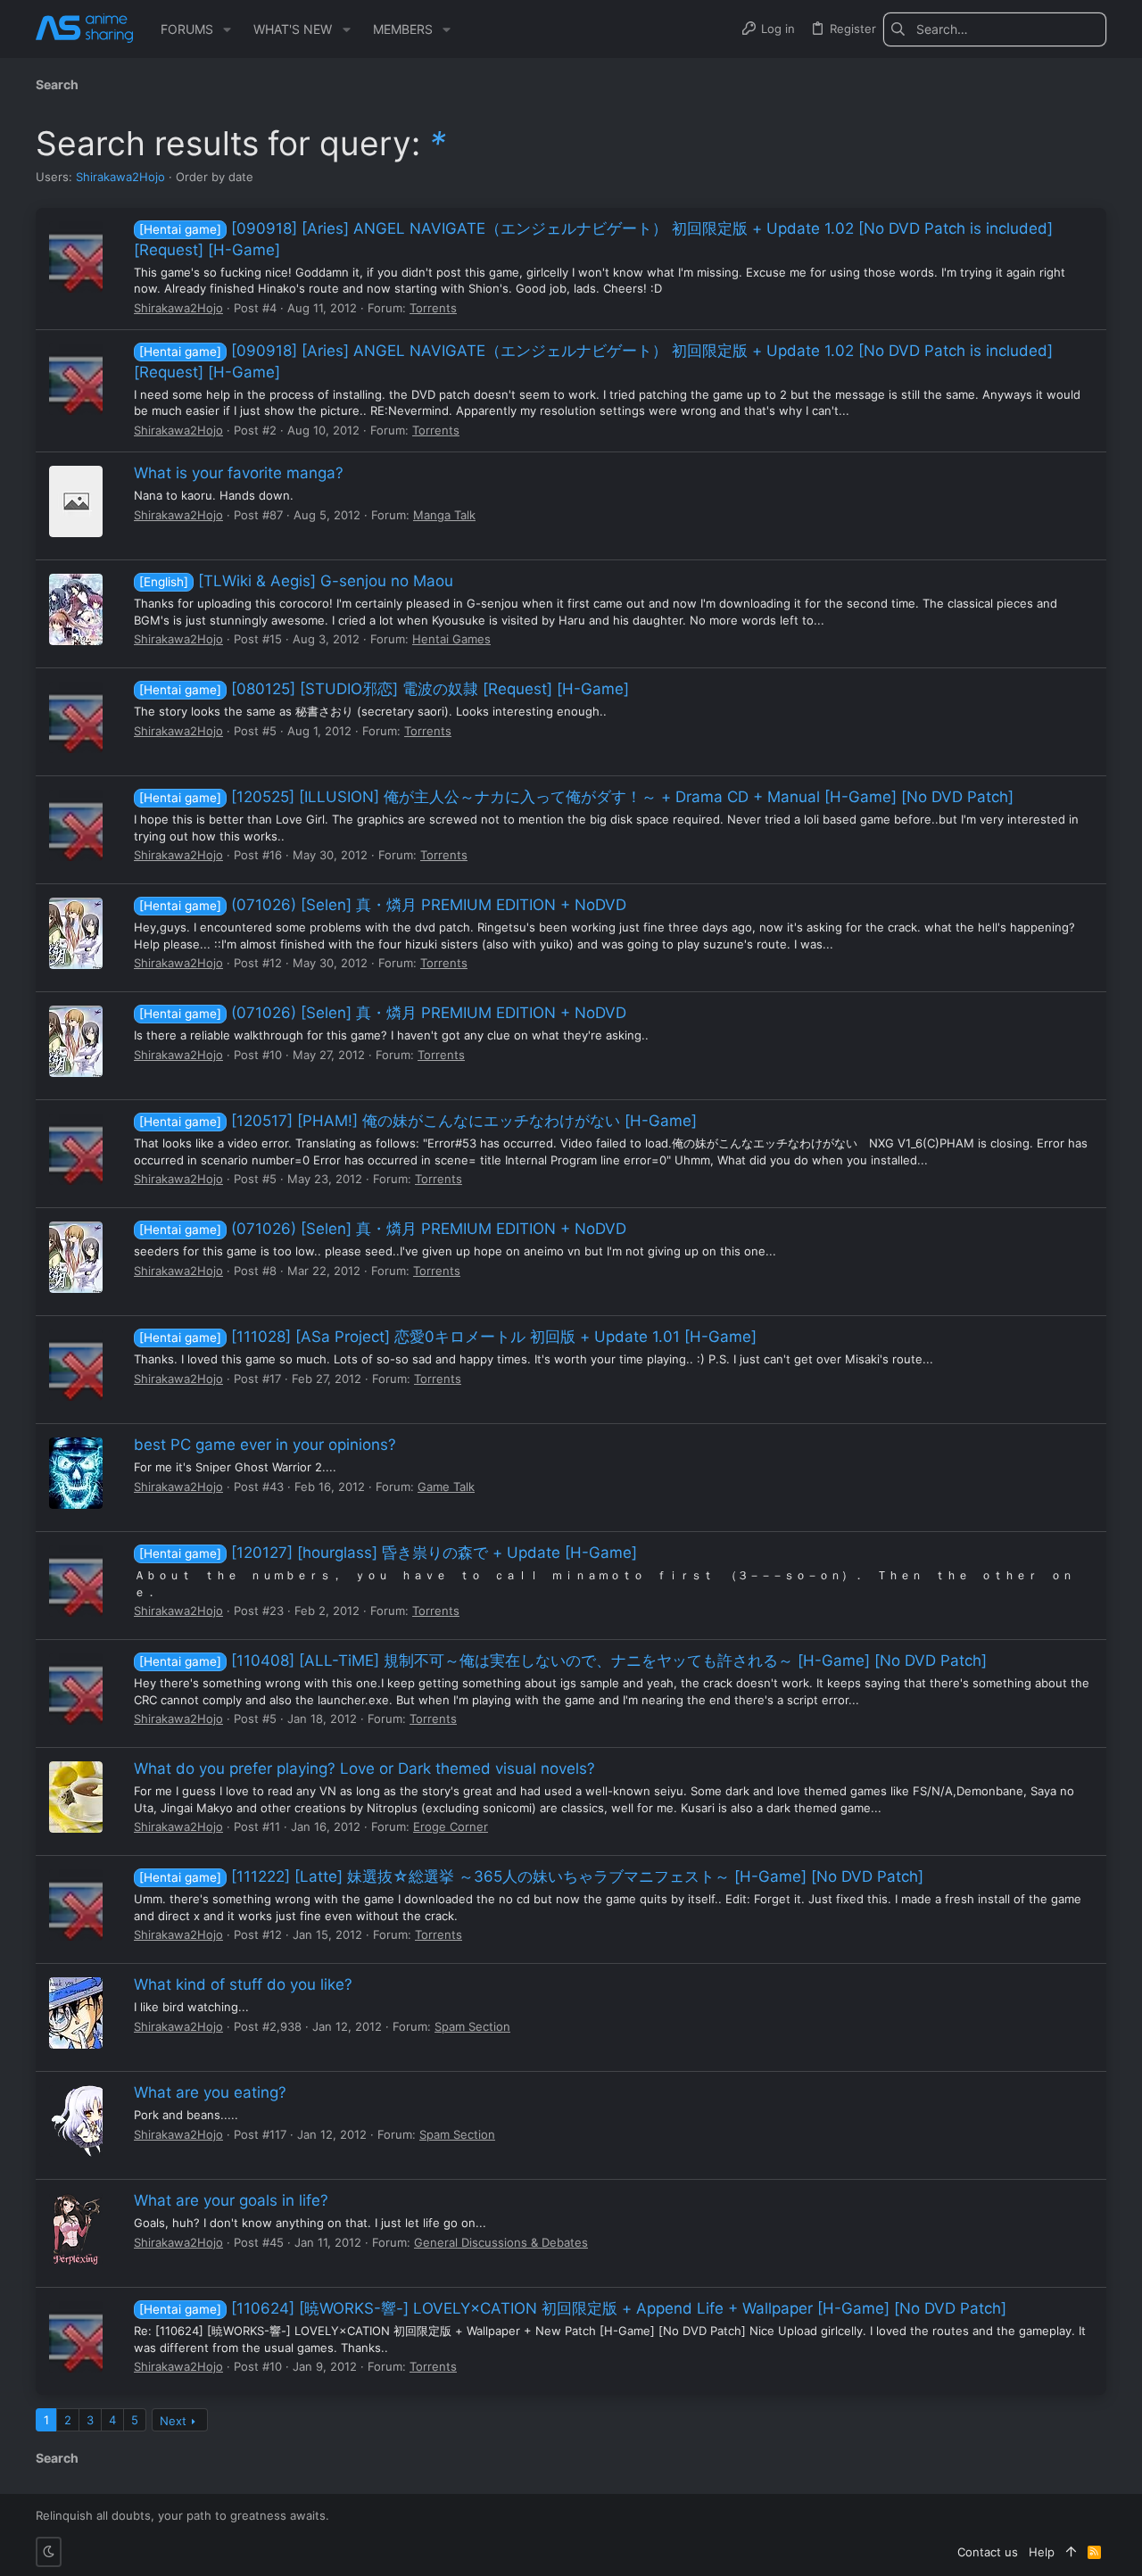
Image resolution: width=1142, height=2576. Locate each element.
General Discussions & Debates (501, 2242)
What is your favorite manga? (239, 473)
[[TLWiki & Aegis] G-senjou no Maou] (76, 609)
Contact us (988, 2552)
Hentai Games (451, 639)
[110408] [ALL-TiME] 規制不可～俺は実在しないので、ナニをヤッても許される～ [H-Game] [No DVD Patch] (563, 1661)
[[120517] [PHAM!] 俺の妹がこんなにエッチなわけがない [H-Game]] (76, 1149)
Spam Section (472, 2026)
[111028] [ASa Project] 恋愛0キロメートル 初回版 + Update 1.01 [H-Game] (448, 1337)
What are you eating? (210, 2092)
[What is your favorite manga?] (76, 501)
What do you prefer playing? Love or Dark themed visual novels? (364, 1768)
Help (1042, 2552)
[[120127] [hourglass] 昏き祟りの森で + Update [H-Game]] (76, 1581)
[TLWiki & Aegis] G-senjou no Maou (296, 581)
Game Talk (446, 1487)
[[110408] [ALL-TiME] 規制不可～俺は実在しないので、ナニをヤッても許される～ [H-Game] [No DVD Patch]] (76, 1689)
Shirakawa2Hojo (120, 177)
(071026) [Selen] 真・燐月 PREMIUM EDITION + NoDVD (383, 905)
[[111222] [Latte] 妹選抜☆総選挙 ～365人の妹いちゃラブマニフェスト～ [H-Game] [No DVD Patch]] (76, 1905)
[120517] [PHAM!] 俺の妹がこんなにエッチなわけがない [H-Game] (418, 1121)
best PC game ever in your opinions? (265, 1445)
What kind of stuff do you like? (243, 1984)
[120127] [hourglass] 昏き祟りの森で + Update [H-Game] (388, 1553)
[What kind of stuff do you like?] (76, 2013)
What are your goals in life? (231, 2200)
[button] (227, 29)
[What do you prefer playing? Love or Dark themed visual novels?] (76, 1797)
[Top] (1071, 2552)
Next (173, 2421)
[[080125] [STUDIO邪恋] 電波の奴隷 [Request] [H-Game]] (76, 717)
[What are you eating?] (76, 2121)
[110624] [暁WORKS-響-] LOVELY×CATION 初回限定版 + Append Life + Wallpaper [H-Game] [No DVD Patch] (573, 2308)
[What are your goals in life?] (76, 2229)
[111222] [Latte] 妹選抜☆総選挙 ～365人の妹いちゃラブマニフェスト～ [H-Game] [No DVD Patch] (531, 1876)
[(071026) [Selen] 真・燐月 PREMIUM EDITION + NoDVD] (76, 933)
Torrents (433, 308)
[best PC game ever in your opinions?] (76, 1473)
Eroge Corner (451, 1826)
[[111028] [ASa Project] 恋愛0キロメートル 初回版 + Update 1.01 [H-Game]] (76, 1365)
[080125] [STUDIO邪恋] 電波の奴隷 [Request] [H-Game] (384, 689)
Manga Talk (444, 515)
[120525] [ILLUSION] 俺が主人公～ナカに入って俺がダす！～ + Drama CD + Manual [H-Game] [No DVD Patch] (576, 797)
